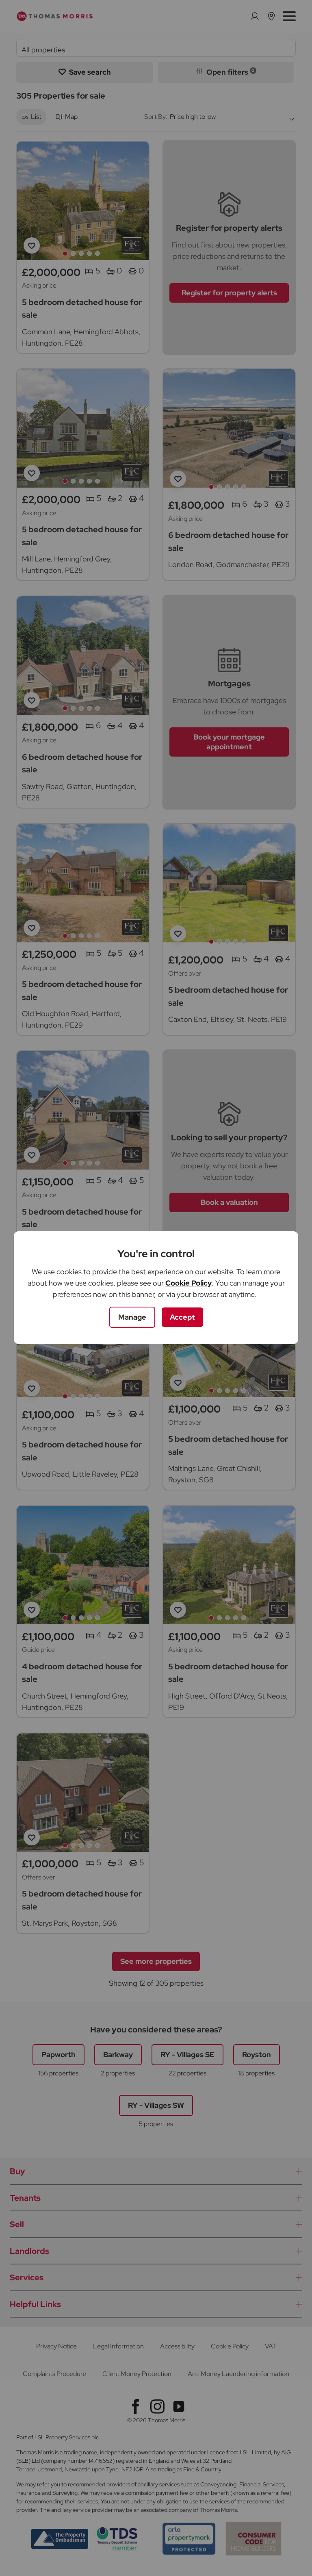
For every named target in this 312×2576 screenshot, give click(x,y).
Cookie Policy (188, 1283)
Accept (182, 1317)
